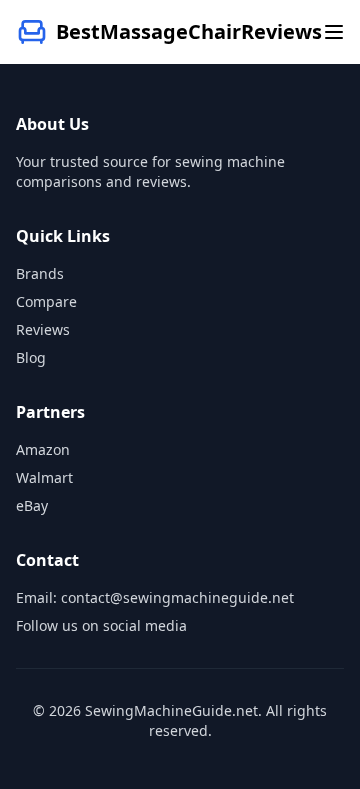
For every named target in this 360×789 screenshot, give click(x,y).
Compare (46, 301)
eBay (32, 505)
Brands (40, 273)
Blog (31, 357)
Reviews (43, 329)
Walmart (44, 477)
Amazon (43, 449)
